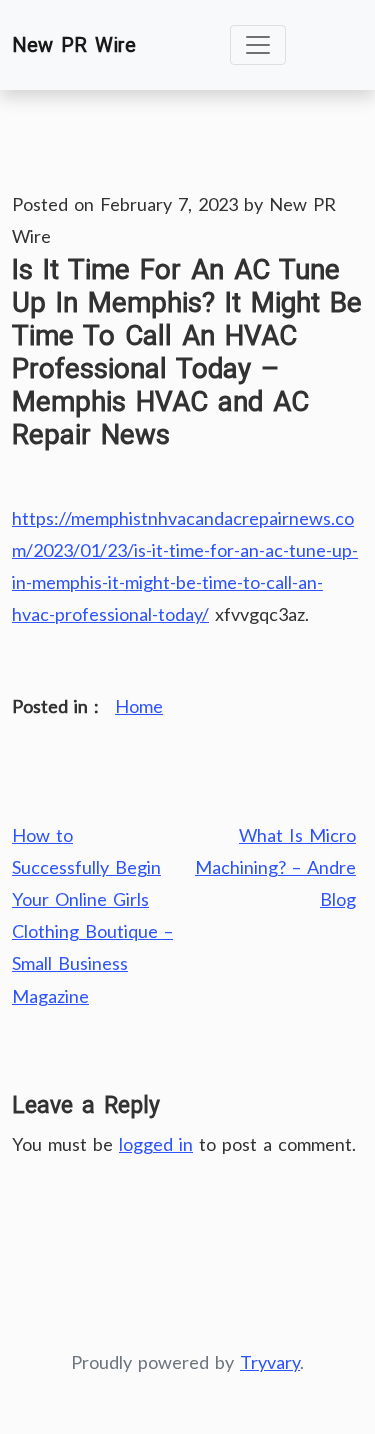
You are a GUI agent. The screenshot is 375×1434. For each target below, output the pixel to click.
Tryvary (270, 1362)
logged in (156, 1144)
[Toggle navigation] (258, 45)
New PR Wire (74, 45)
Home (139, 706)
